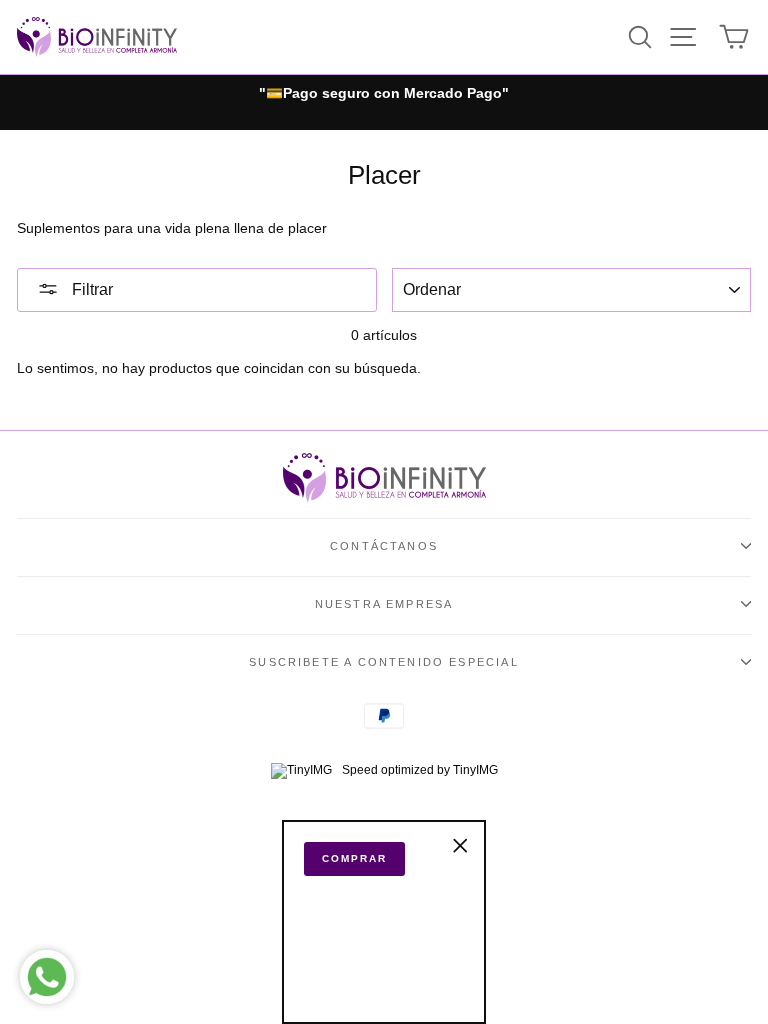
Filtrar (90, 289)
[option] (384, 94)
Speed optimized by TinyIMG (418, 770)
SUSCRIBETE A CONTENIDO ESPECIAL (383, 662)
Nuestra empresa (384, 604)
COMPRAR (354, 858)
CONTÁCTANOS (384, 546)
